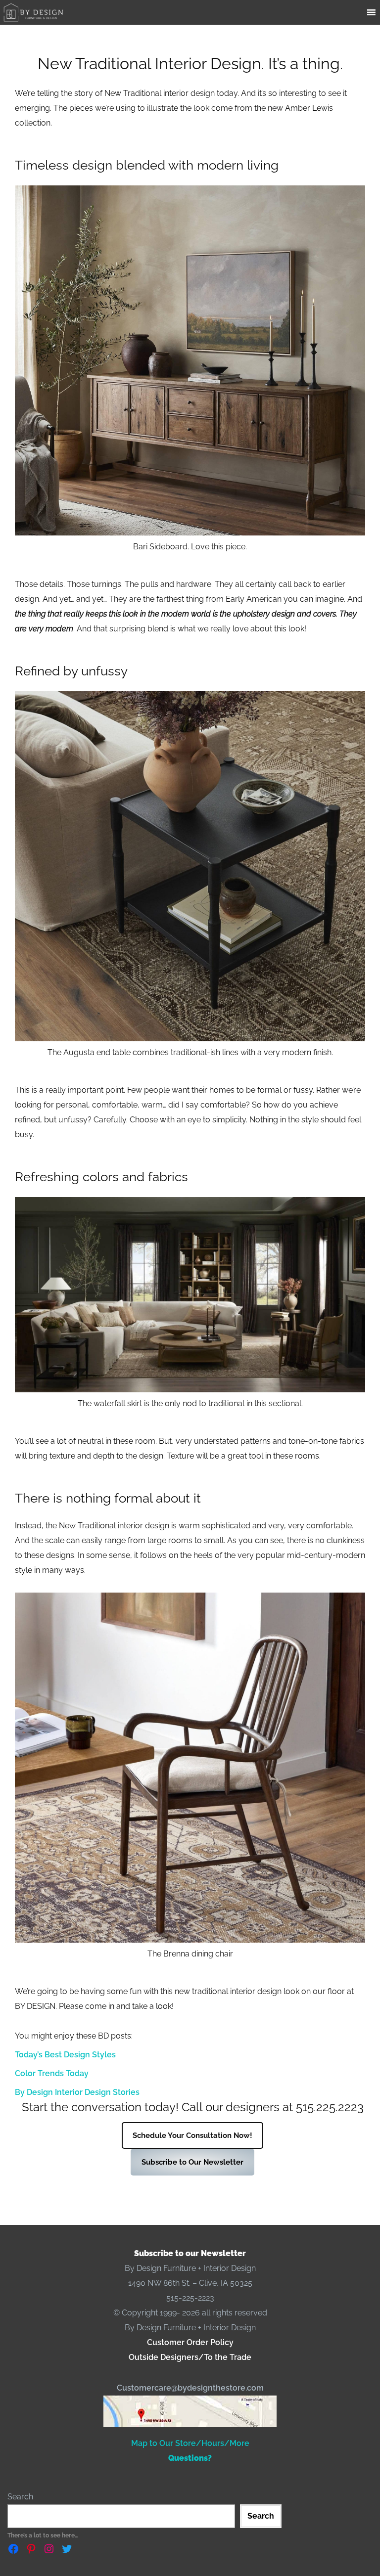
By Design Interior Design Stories (77, 2092)
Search (20, 2497)
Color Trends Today (52, 2073)
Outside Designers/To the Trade (190, 2357)
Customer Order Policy (190, 2342)
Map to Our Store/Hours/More (190, 2443)
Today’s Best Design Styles (65, 2055)
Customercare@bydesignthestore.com (190, 2388)
